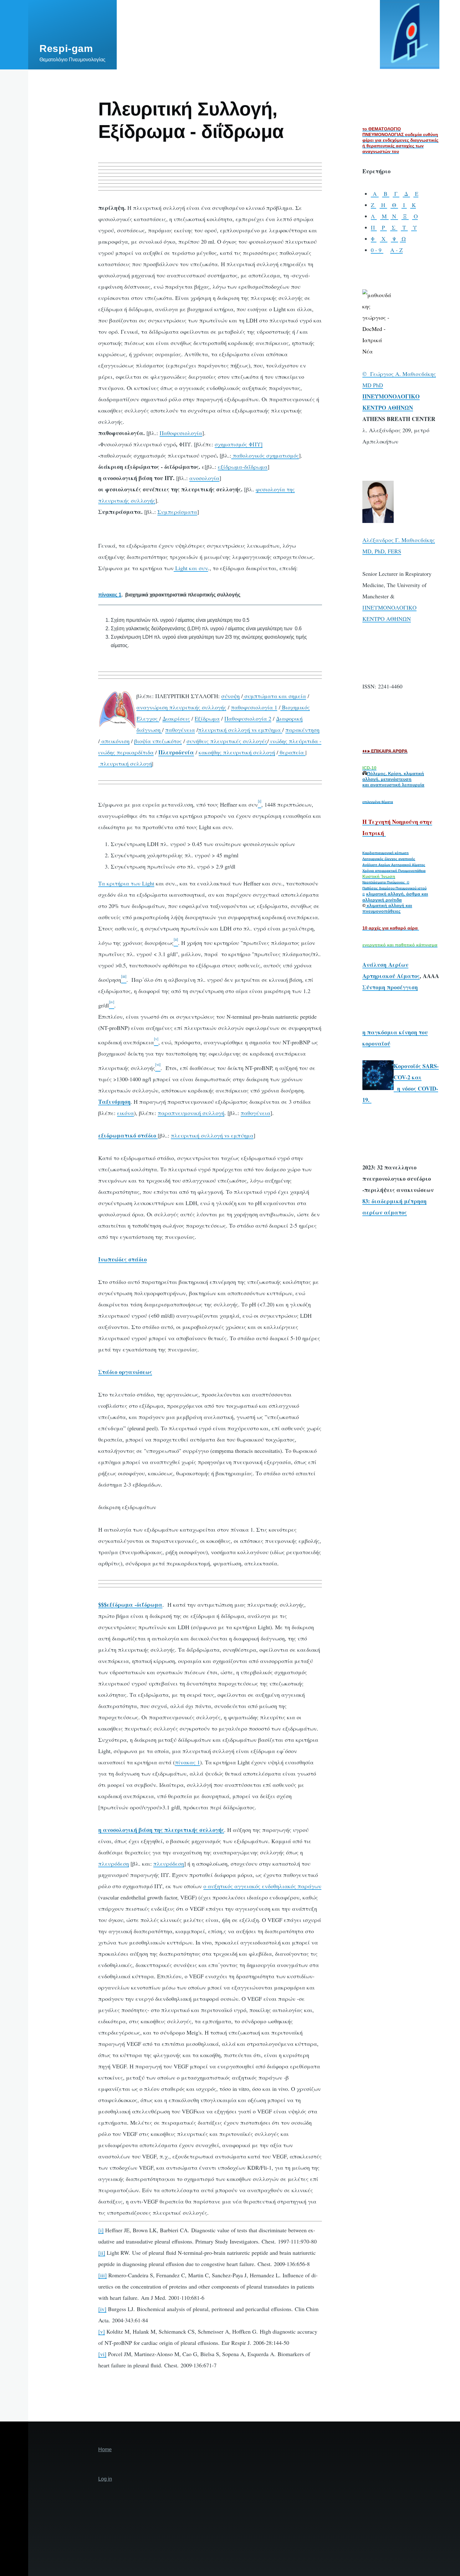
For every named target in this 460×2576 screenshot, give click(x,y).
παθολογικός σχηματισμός (265, 455)
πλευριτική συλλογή (125, 763)
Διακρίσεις (176, 718)
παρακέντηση (302, 730)
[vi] (102, 2354)
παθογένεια (180, 730)
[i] (101, 2230)
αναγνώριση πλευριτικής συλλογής (181, 707)
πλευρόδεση (114, 1864)
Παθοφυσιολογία (181, 433)
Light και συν (191, 568)
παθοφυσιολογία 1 (254, 707)
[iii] (102, 2275)
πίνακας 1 (187, 1762)
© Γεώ (371, 374)
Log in (105, 2479)
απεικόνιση (115, 741)
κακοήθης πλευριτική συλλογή (237, 752)
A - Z (396, 250)
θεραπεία (293, 752)
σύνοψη (230, 696)
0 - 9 (377, 250)
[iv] (102, 2309)
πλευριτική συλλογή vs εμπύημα (240, 730)
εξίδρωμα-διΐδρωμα (243, 467)
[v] (102, 2331)
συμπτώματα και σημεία (275, 696)
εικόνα (125, 1113)
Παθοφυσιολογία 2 (248, 718)
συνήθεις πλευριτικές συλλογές (227, 741)
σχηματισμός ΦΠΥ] (239, 444)
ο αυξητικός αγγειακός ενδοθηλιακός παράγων (262, 1886)
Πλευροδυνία (176, 752)
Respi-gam (66, 48)
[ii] (102, 2253)
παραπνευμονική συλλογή (191, 1113)
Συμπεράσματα (177, 512)
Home (105, 2449)
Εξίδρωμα (207, 718)
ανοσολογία (204, 478)
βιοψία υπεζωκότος (158, 741)
